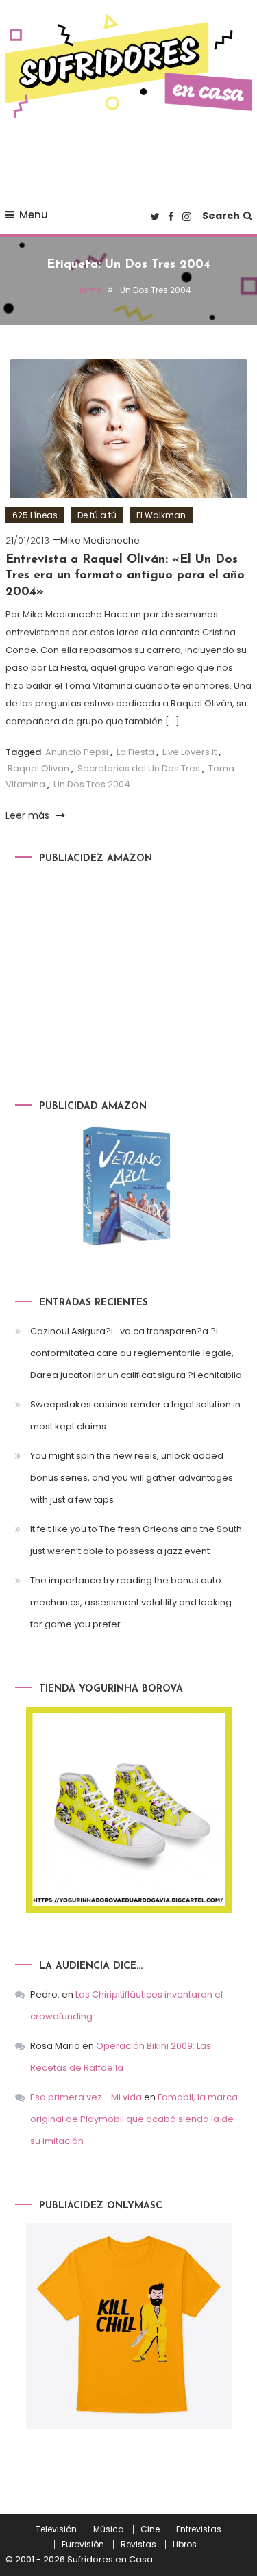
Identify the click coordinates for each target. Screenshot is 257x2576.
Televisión (56, 2529)
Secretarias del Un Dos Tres (139, 768)
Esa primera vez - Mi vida (86, 2097)
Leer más (29, 815)
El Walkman (161, 515)
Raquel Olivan (38, 768)
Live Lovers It (189, 752)
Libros (185, 2545)
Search (221, 216)
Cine (150, 2529)
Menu (34, 215)
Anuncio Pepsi (77, 752)
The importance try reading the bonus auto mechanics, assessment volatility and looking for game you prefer (131, 1602)
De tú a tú (97, 515)
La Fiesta (135, 752)
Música (109, 2529)
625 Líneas (35, 515)
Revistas (138, 2545)
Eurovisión (83, 2545)
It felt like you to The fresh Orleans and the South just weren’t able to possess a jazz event (136, 1540)
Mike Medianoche (100, 540)
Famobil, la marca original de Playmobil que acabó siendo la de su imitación (134, 2119)
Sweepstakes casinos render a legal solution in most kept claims (135, 1415)
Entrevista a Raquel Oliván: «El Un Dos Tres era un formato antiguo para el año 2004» (125, 576)
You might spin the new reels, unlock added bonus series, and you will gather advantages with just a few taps (132, 1478)
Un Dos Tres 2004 (92, 784)
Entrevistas (199, 2529)
